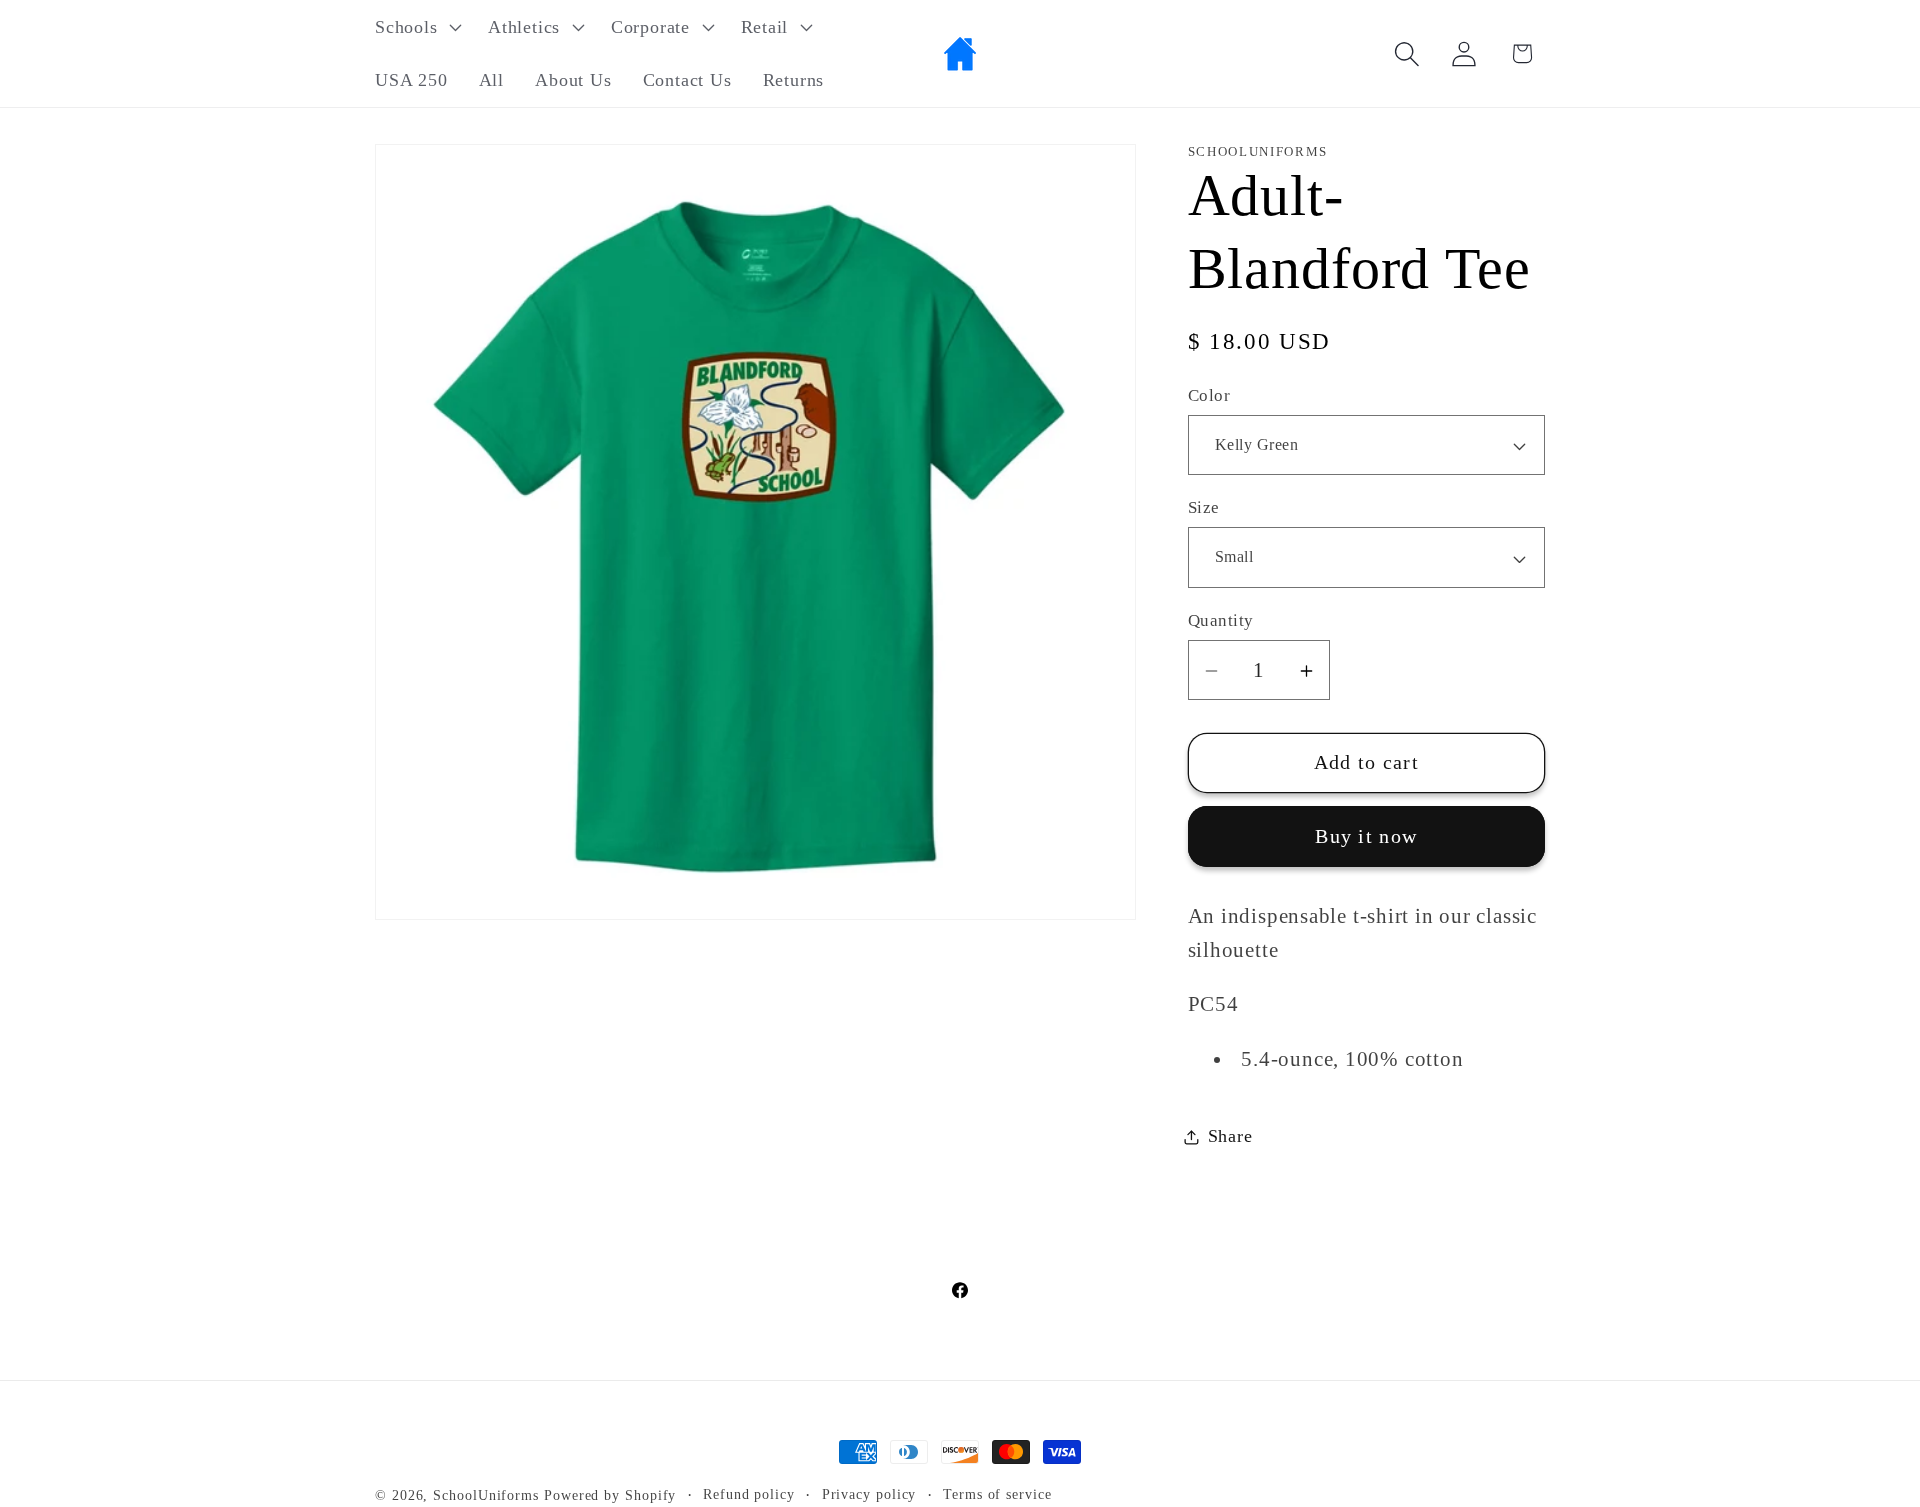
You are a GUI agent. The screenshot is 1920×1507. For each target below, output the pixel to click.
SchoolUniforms (486, 1495)
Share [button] (1230, 1136)
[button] (415, 27)
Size (1204, 508)
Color (1209, 395)
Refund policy (749, 1494)
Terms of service (997, 1494)
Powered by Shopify (610, 1495)
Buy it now (1366, 836)
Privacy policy (869, 1494)
